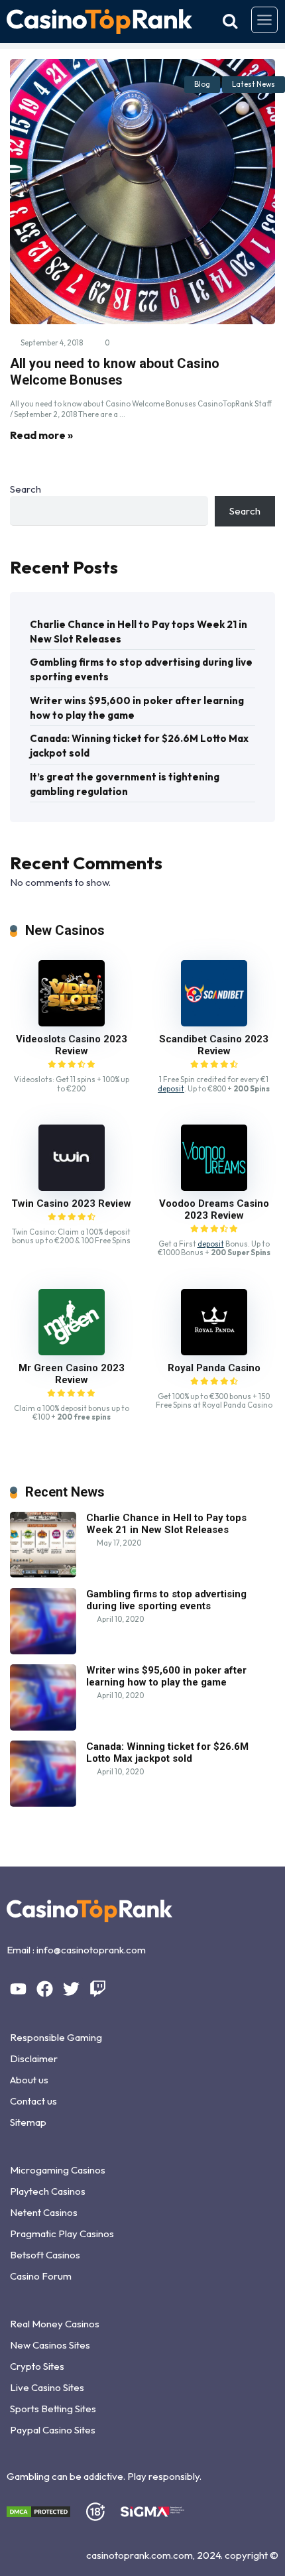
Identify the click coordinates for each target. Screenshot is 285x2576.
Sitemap (28, 2122)
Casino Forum (41, 2276)
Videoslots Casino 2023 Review (72, 1045)
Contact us (33, 2101)
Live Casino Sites (47, 2387)
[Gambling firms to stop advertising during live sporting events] (43, 1651)
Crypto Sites (37, 2366)
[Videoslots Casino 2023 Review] (72, 1023)
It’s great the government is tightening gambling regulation (125, 784)
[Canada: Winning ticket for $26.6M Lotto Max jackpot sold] (43, 1803)
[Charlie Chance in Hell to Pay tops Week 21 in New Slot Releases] (43, 1574)
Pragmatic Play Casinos (62, 2234)
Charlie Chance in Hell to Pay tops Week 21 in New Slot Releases (139, 632)
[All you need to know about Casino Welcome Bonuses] (142, 192)
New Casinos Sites (50, 2345)
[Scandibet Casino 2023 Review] (214, 1023)
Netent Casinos (44, 2212)
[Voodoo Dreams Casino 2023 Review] (214, 1187)
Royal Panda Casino (214, 1368)
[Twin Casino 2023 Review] (72, 1187)
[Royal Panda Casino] (214, 1352)
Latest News (254, 84)
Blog (202, 84)
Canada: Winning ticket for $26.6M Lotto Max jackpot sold (139, 746)
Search (26, 489)
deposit (171, 1089)
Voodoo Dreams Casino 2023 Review (214, 1209)
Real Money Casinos (55, 2324)
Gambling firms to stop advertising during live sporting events (141, 669)
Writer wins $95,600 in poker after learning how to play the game (137, 708)
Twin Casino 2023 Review (71, 1203)
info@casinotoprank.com (91, 1950)
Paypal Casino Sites (53, 2430)
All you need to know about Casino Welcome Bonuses (115, 372)
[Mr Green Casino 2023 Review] (72, 1352)
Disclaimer (34, 2058)
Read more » (41, 435)
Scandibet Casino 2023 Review (214, 1045)
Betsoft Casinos (45, 2255)
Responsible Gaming (56, 2037)
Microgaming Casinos (58, 2170)
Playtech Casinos (48, 2191)
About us (29, 2080)
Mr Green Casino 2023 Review (72, 1374)
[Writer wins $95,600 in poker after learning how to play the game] (43, 1727)
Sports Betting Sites (53, 2409)
